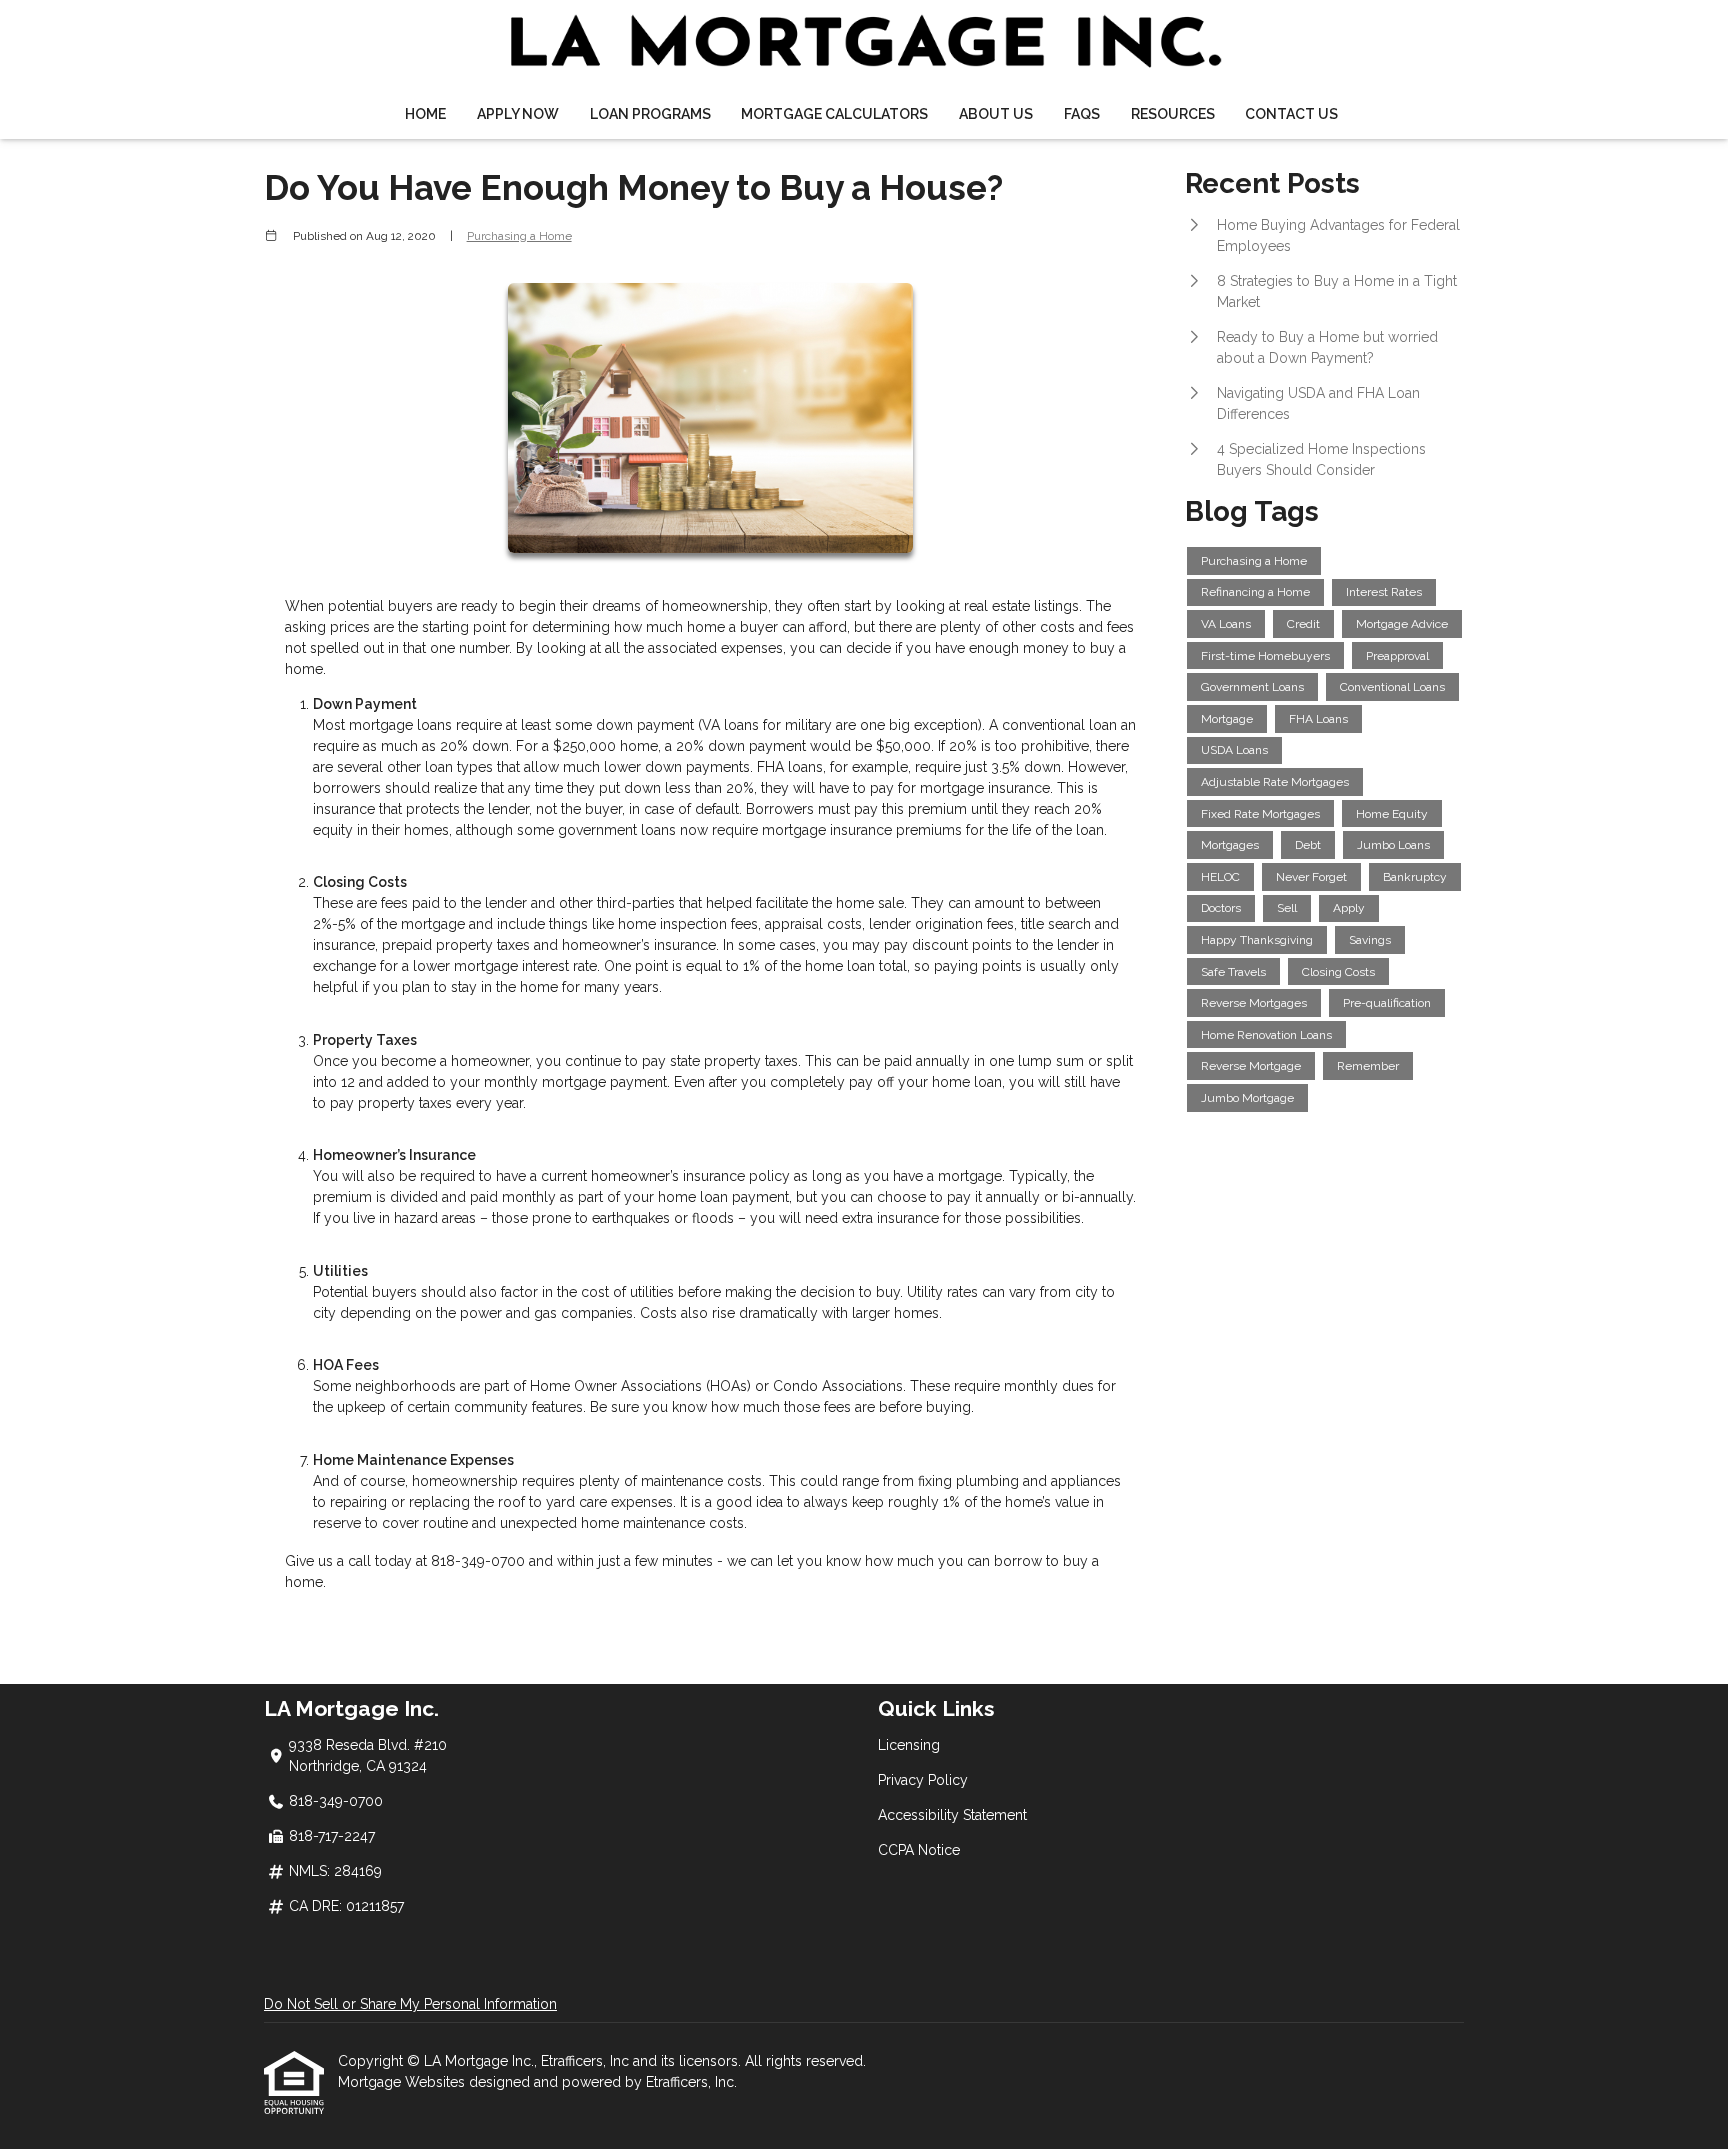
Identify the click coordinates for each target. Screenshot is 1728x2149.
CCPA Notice (919, 1850)
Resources (1173, 114)
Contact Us (1291, 114)
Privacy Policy (923, 1780)
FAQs (1082, 114)
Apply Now (518, 114)
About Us (996, 114)
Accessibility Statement (952, 1815)
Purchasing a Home (519, 236)
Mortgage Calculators (834, 114)
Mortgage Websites (403, 2082)
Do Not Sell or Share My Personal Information (410, 2004)
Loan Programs (650, 114)
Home (425, 114)
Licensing (909, 1745)
